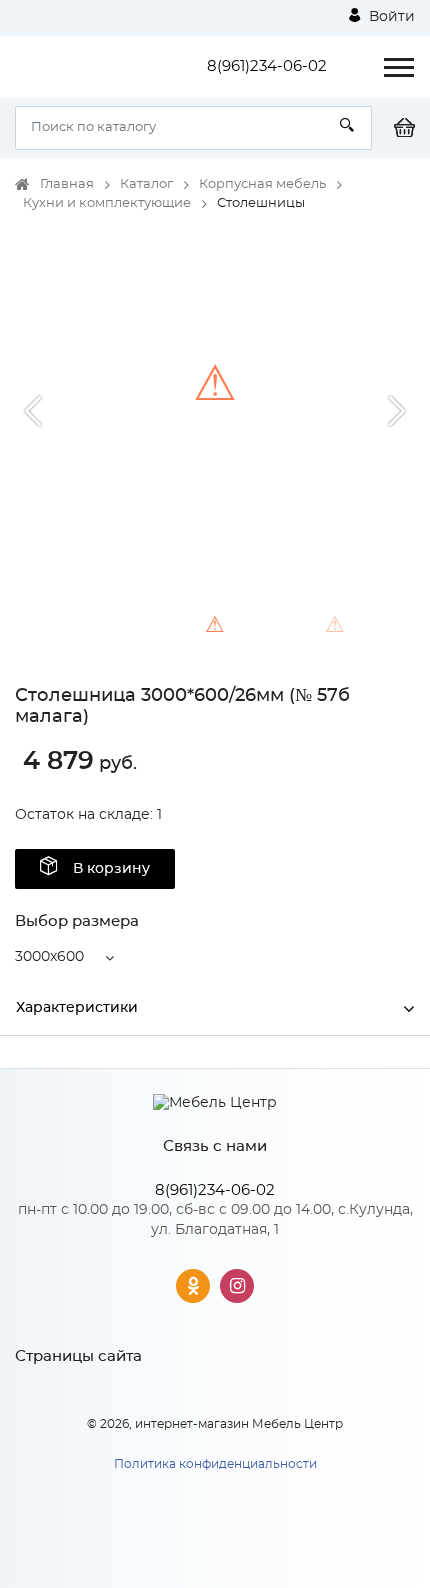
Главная (67, 184)
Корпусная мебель (262, 184)
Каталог (146, 184)
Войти (390, 17)
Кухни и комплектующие (107, 203)
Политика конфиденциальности (215, 1464)
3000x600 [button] (49, 957)
